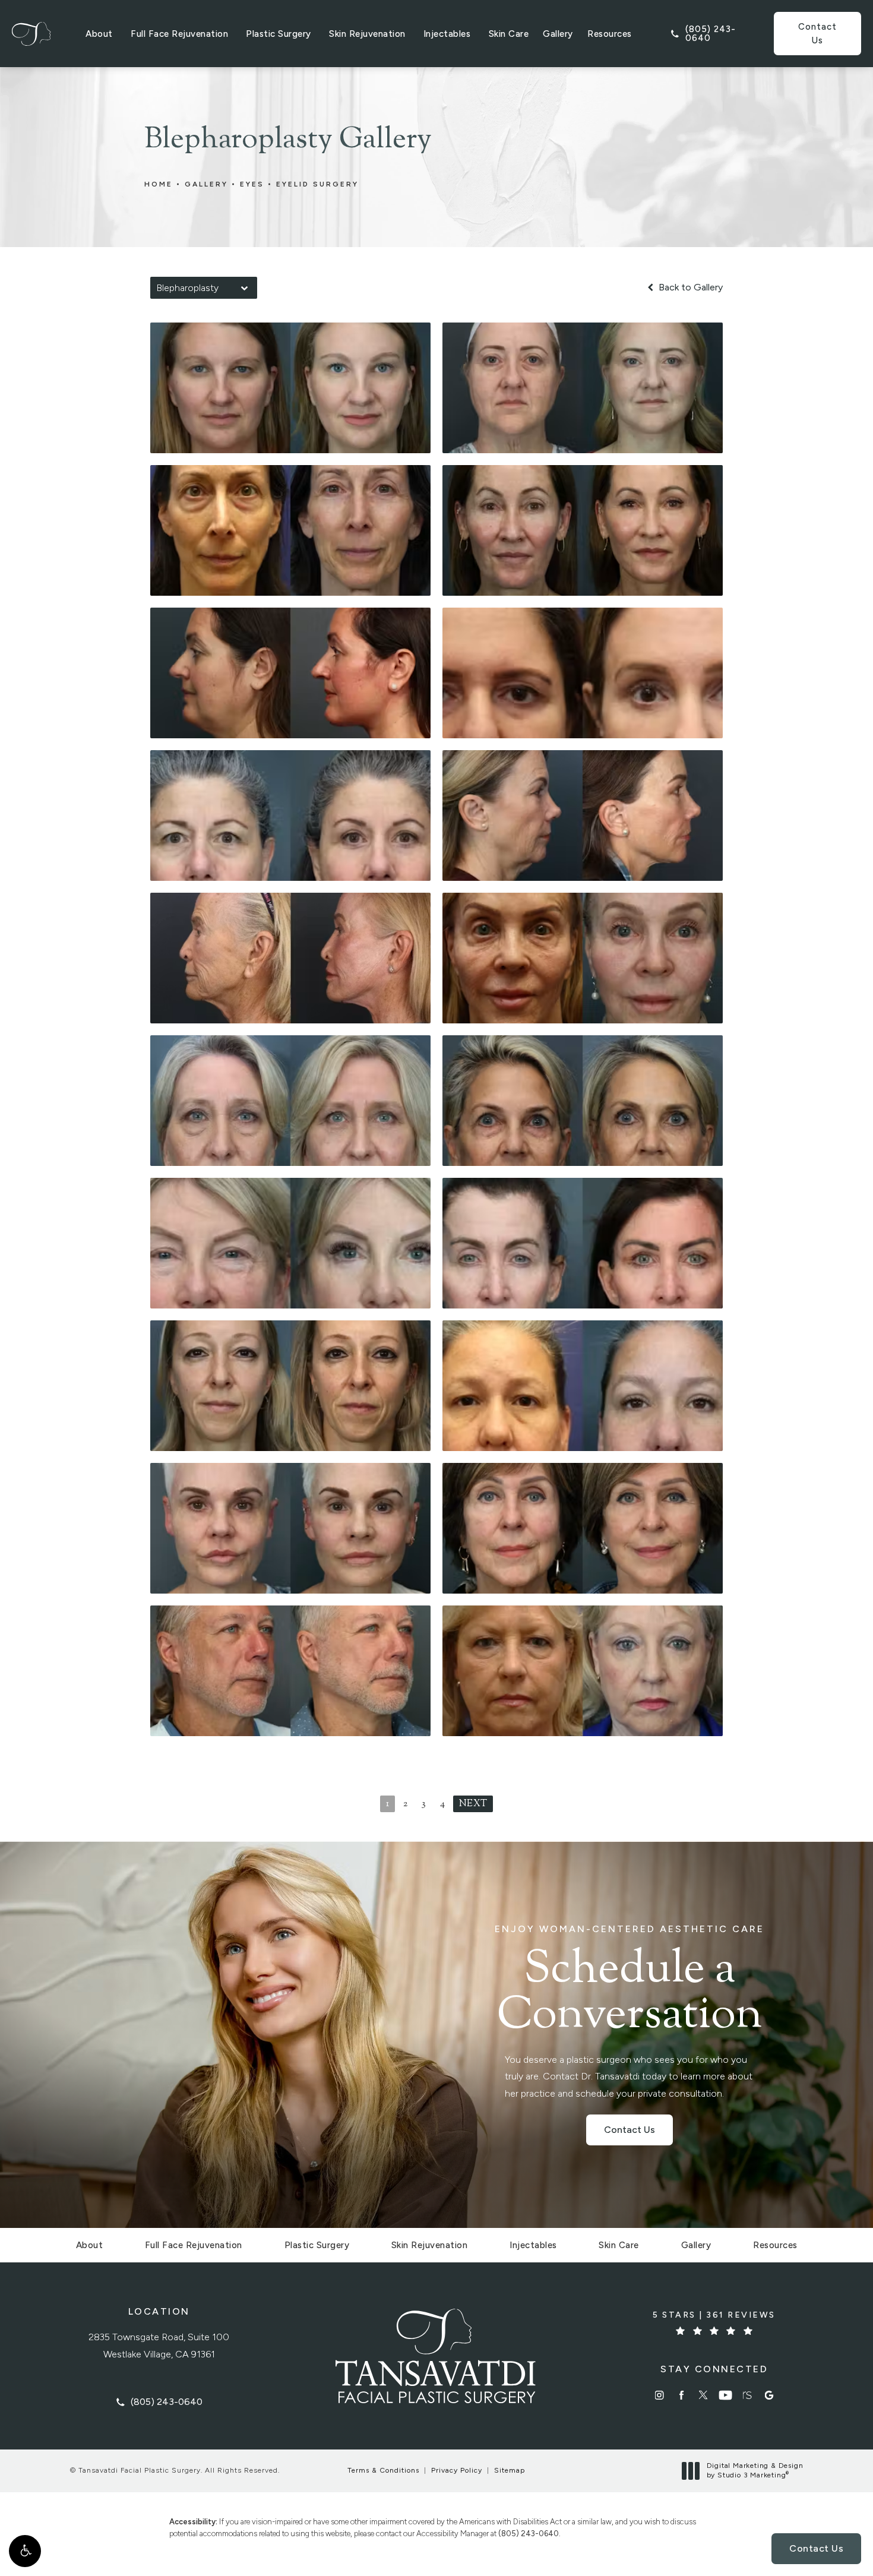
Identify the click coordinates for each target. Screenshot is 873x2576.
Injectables (447, 34)
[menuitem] (660, 2395)
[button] (25, 2551)
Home (159, 184)
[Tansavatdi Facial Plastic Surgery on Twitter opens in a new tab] (703, 2395)
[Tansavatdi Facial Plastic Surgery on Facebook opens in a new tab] (681, 2395)
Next (473, 1804)
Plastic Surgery (279, 34)
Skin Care (509, 34)
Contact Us (817, 34)
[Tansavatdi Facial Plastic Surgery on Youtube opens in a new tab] (725, 2395)
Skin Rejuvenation (367, 34)
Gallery (558, 34)
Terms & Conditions (383, 2470)
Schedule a (630, 1982)
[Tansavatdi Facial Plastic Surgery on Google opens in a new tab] (769, 2395)
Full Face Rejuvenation (179, 34)
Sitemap (510, 2470)
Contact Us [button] (816, 2548)
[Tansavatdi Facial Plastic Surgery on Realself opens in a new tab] (747, 2395)
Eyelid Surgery (317, 184)
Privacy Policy (457, 2470)
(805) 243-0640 (529, 2534)
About (99, 34)
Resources (610, 34)
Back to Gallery (689, 287)
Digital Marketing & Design (755, 2471)
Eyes (252, 184)
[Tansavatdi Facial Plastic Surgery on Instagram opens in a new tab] (660, 2395)
